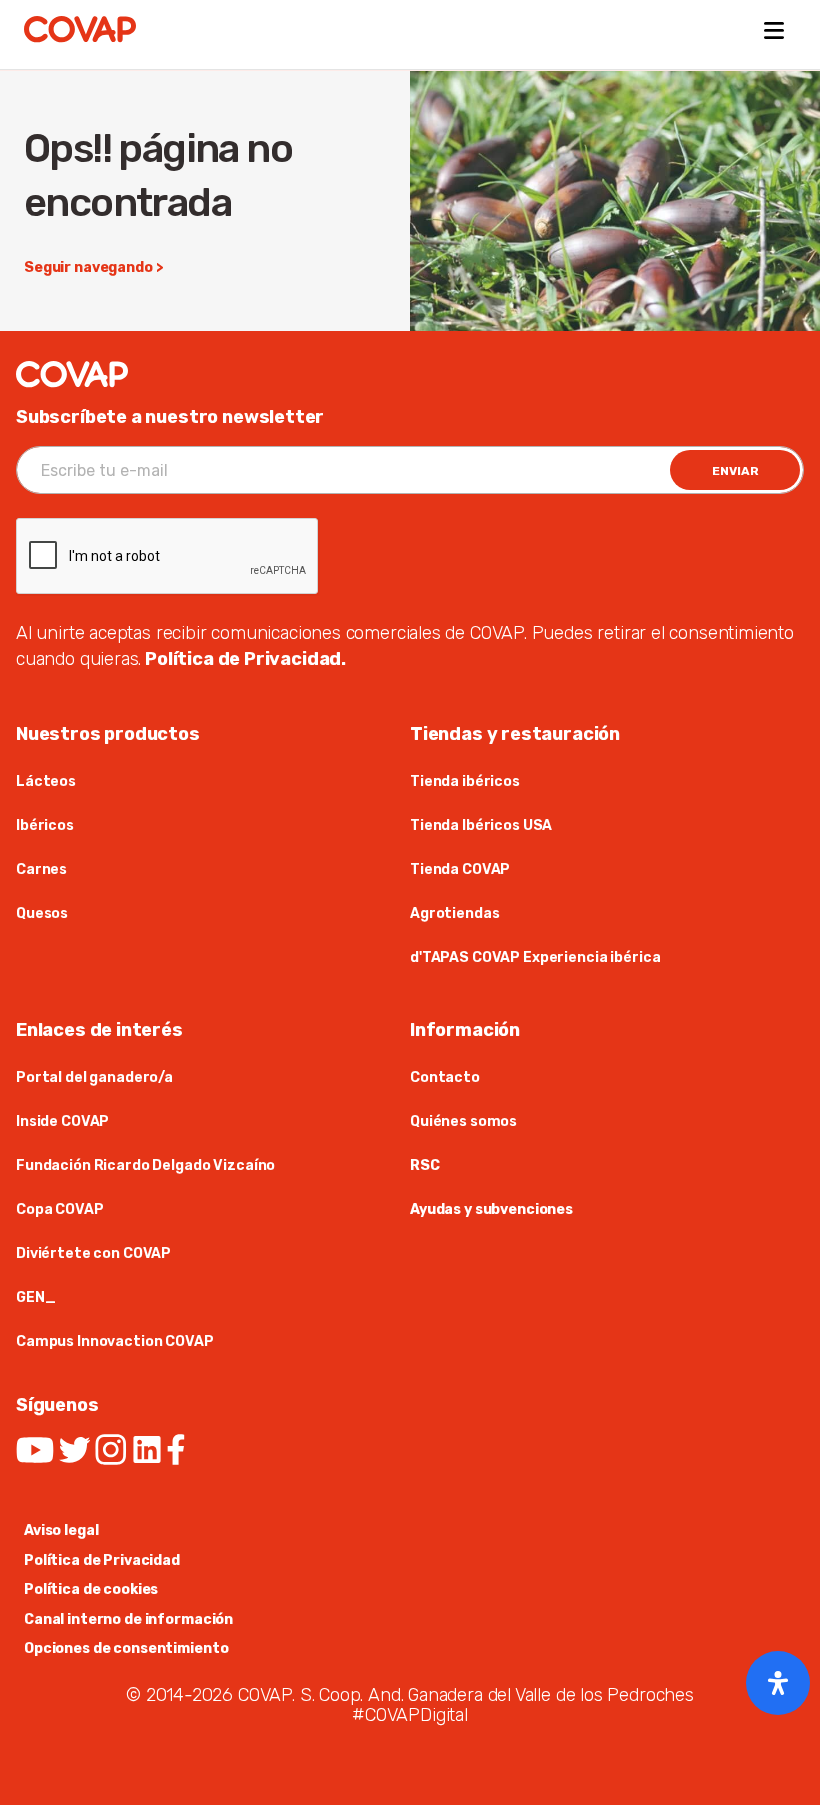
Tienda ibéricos (465, 781)
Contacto (445, 1077)
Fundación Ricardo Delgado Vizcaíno (145, 1165)
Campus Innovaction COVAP (115, 1341)
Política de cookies (91, 1589)
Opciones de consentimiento (126, 1648)
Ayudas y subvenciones (491, 1209)
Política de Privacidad (102, 1560)
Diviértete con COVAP (93, 1253)
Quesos (42, 913)
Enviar (735, 471)
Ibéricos (45, 825)
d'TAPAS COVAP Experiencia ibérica (535, 957)
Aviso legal (61, 1530)
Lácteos (46, 781)
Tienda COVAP (460, 869)
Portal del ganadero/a (94, 1077)
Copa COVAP (60, 1209)
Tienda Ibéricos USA (481, 825)
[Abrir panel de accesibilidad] (778, 1683)
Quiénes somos (463, 1121)
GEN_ (35, 1297)
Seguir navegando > (93, 267)
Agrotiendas (454, 913)
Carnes (41, 869)
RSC (425, 1165)
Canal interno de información (128, 1619)
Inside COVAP (64, 1121)
